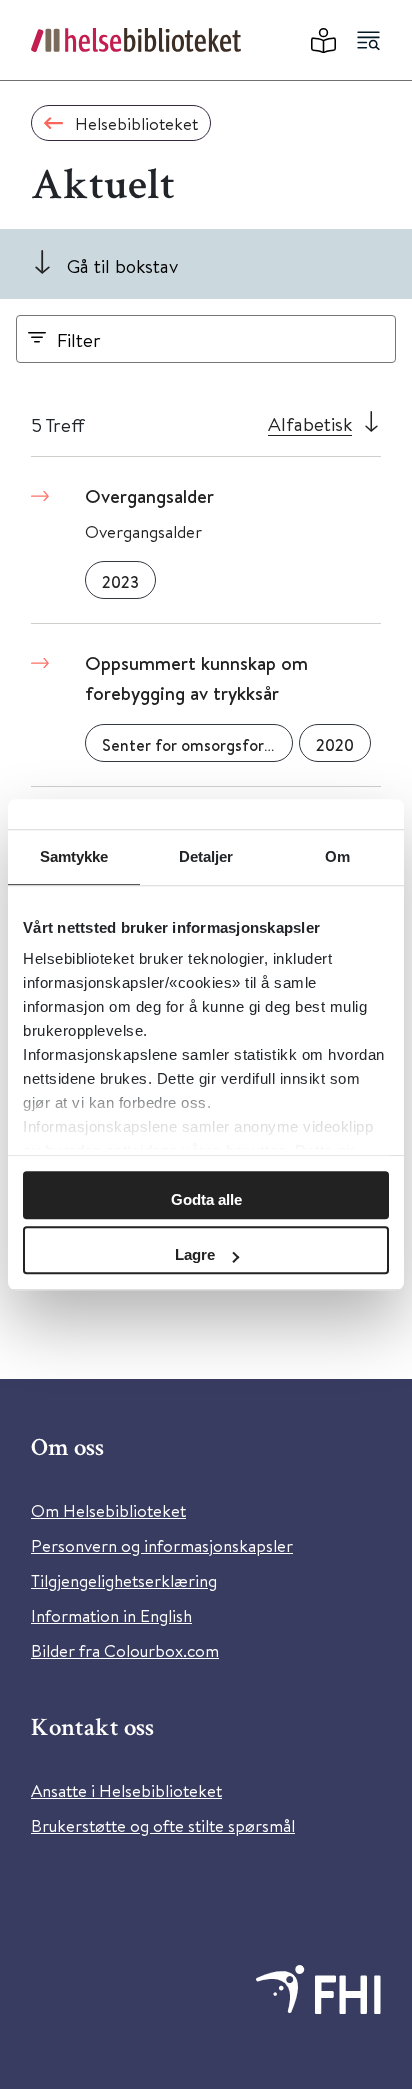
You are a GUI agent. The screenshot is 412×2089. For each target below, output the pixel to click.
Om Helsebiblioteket (108, 1510)
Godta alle (206, 1199)
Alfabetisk (310, 423)
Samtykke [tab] (74, 856)
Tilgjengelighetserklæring (124, 1580)
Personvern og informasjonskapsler (162, 1545)
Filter (79, 339)
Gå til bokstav (122, 265)
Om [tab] (337, 856)
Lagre (195, 1254)
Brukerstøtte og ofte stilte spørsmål (163, 1825)
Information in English (111, 1615)
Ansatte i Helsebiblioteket (126, 1790)
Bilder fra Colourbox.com (125, 1650)
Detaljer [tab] (206, 856)
